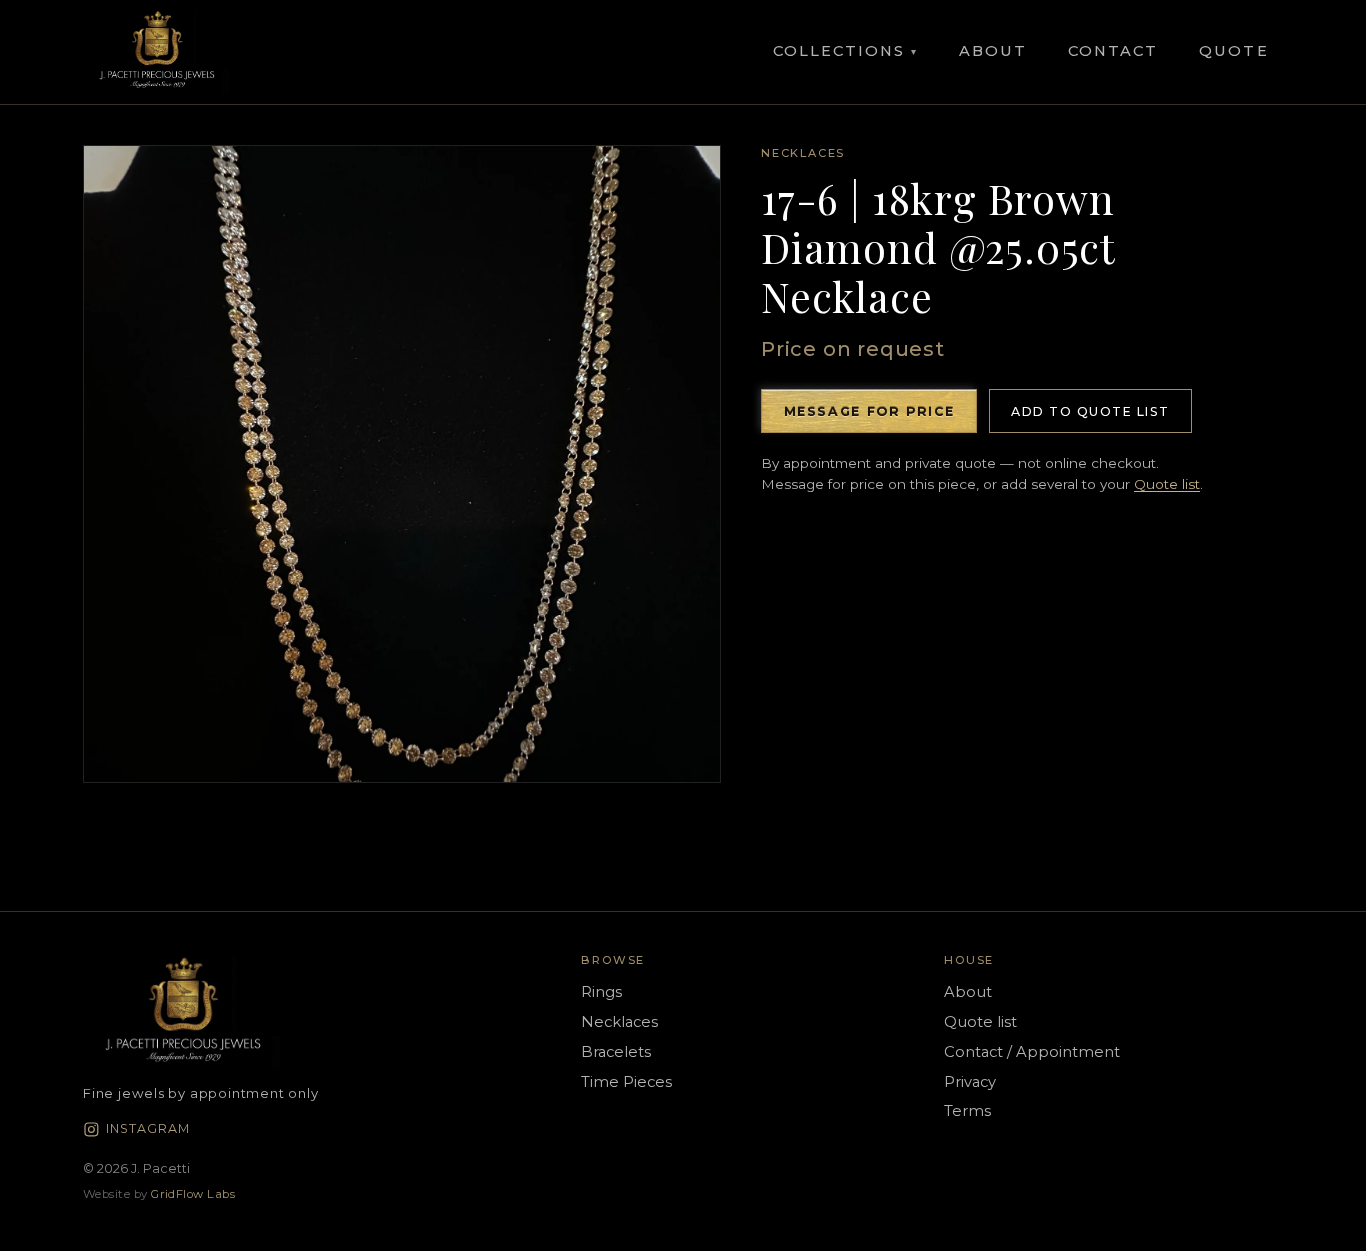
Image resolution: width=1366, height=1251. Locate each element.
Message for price (869, 411)
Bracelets (616, 1052)
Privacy (970, 1082)
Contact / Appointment (1032, 1052)
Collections (845, 51)
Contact (1113, 51)
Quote (1233, 51)
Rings (601, 992)
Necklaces (803, 153)
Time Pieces (626, 1082)
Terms (967, 1111)
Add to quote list (1090, 411)
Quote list (1167, 484)
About (993, 51)
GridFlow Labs (193, 1194)
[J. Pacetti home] (157, 52)
